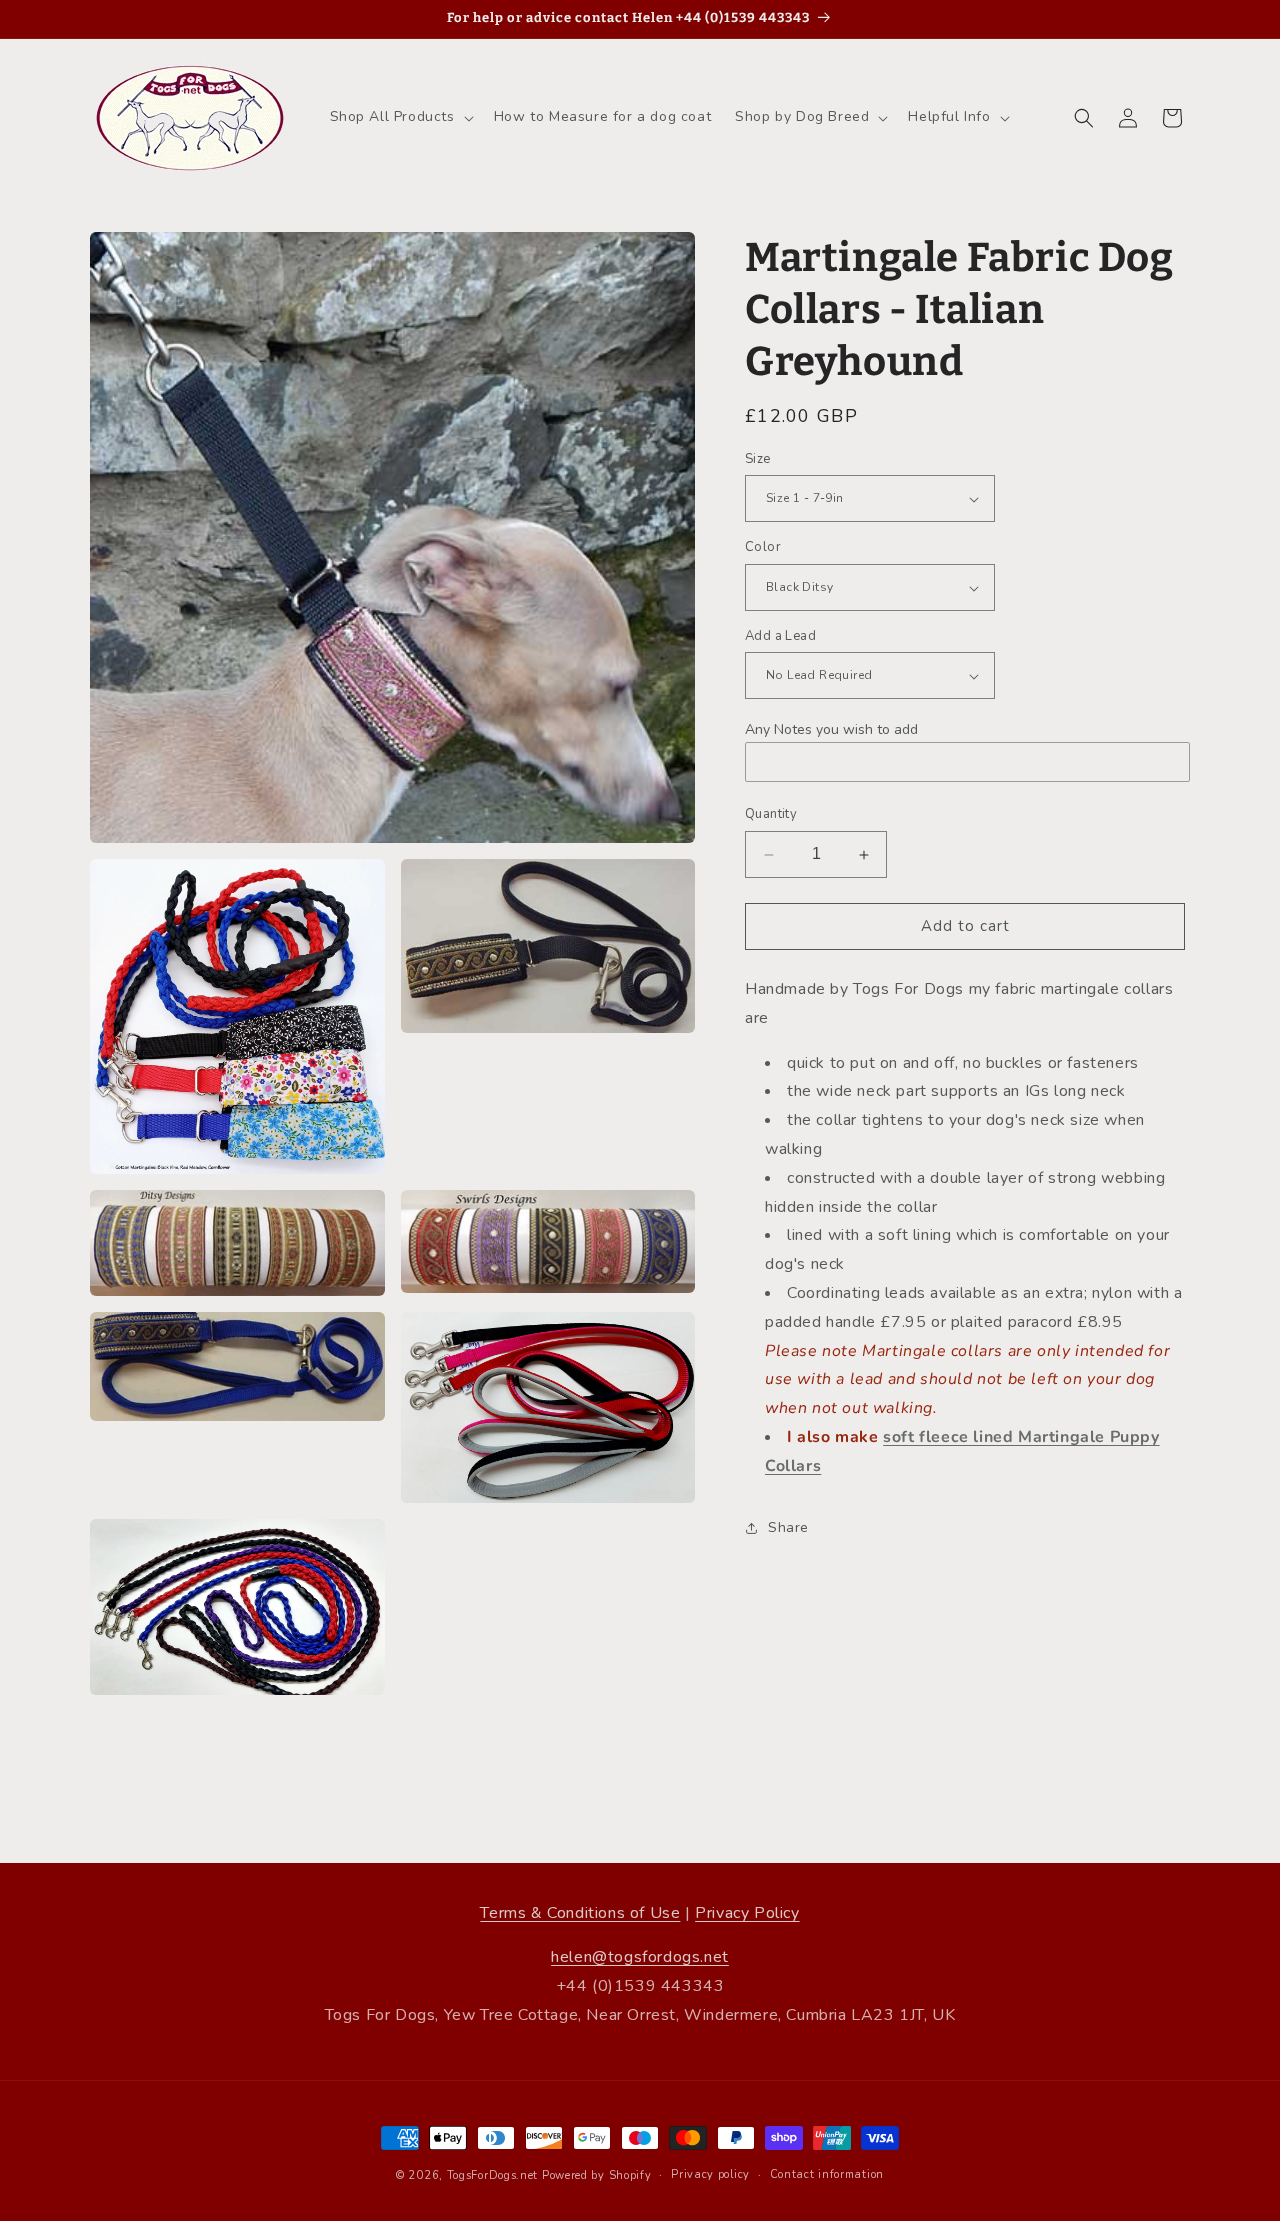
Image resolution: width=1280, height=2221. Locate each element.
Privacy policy (710, 2174)
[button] (400, 117)
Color (763, 548)
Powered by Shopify (597, 2175)
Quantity (771, 815)
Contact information (827, 2174)
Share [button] (788, 1527)
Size (758, 459)
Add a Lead (780, 636)
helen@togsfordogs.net (640, 1957)
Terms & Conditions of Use (580, 1913)
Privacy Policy (747, 1913)
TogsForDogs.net (493, 2175)
